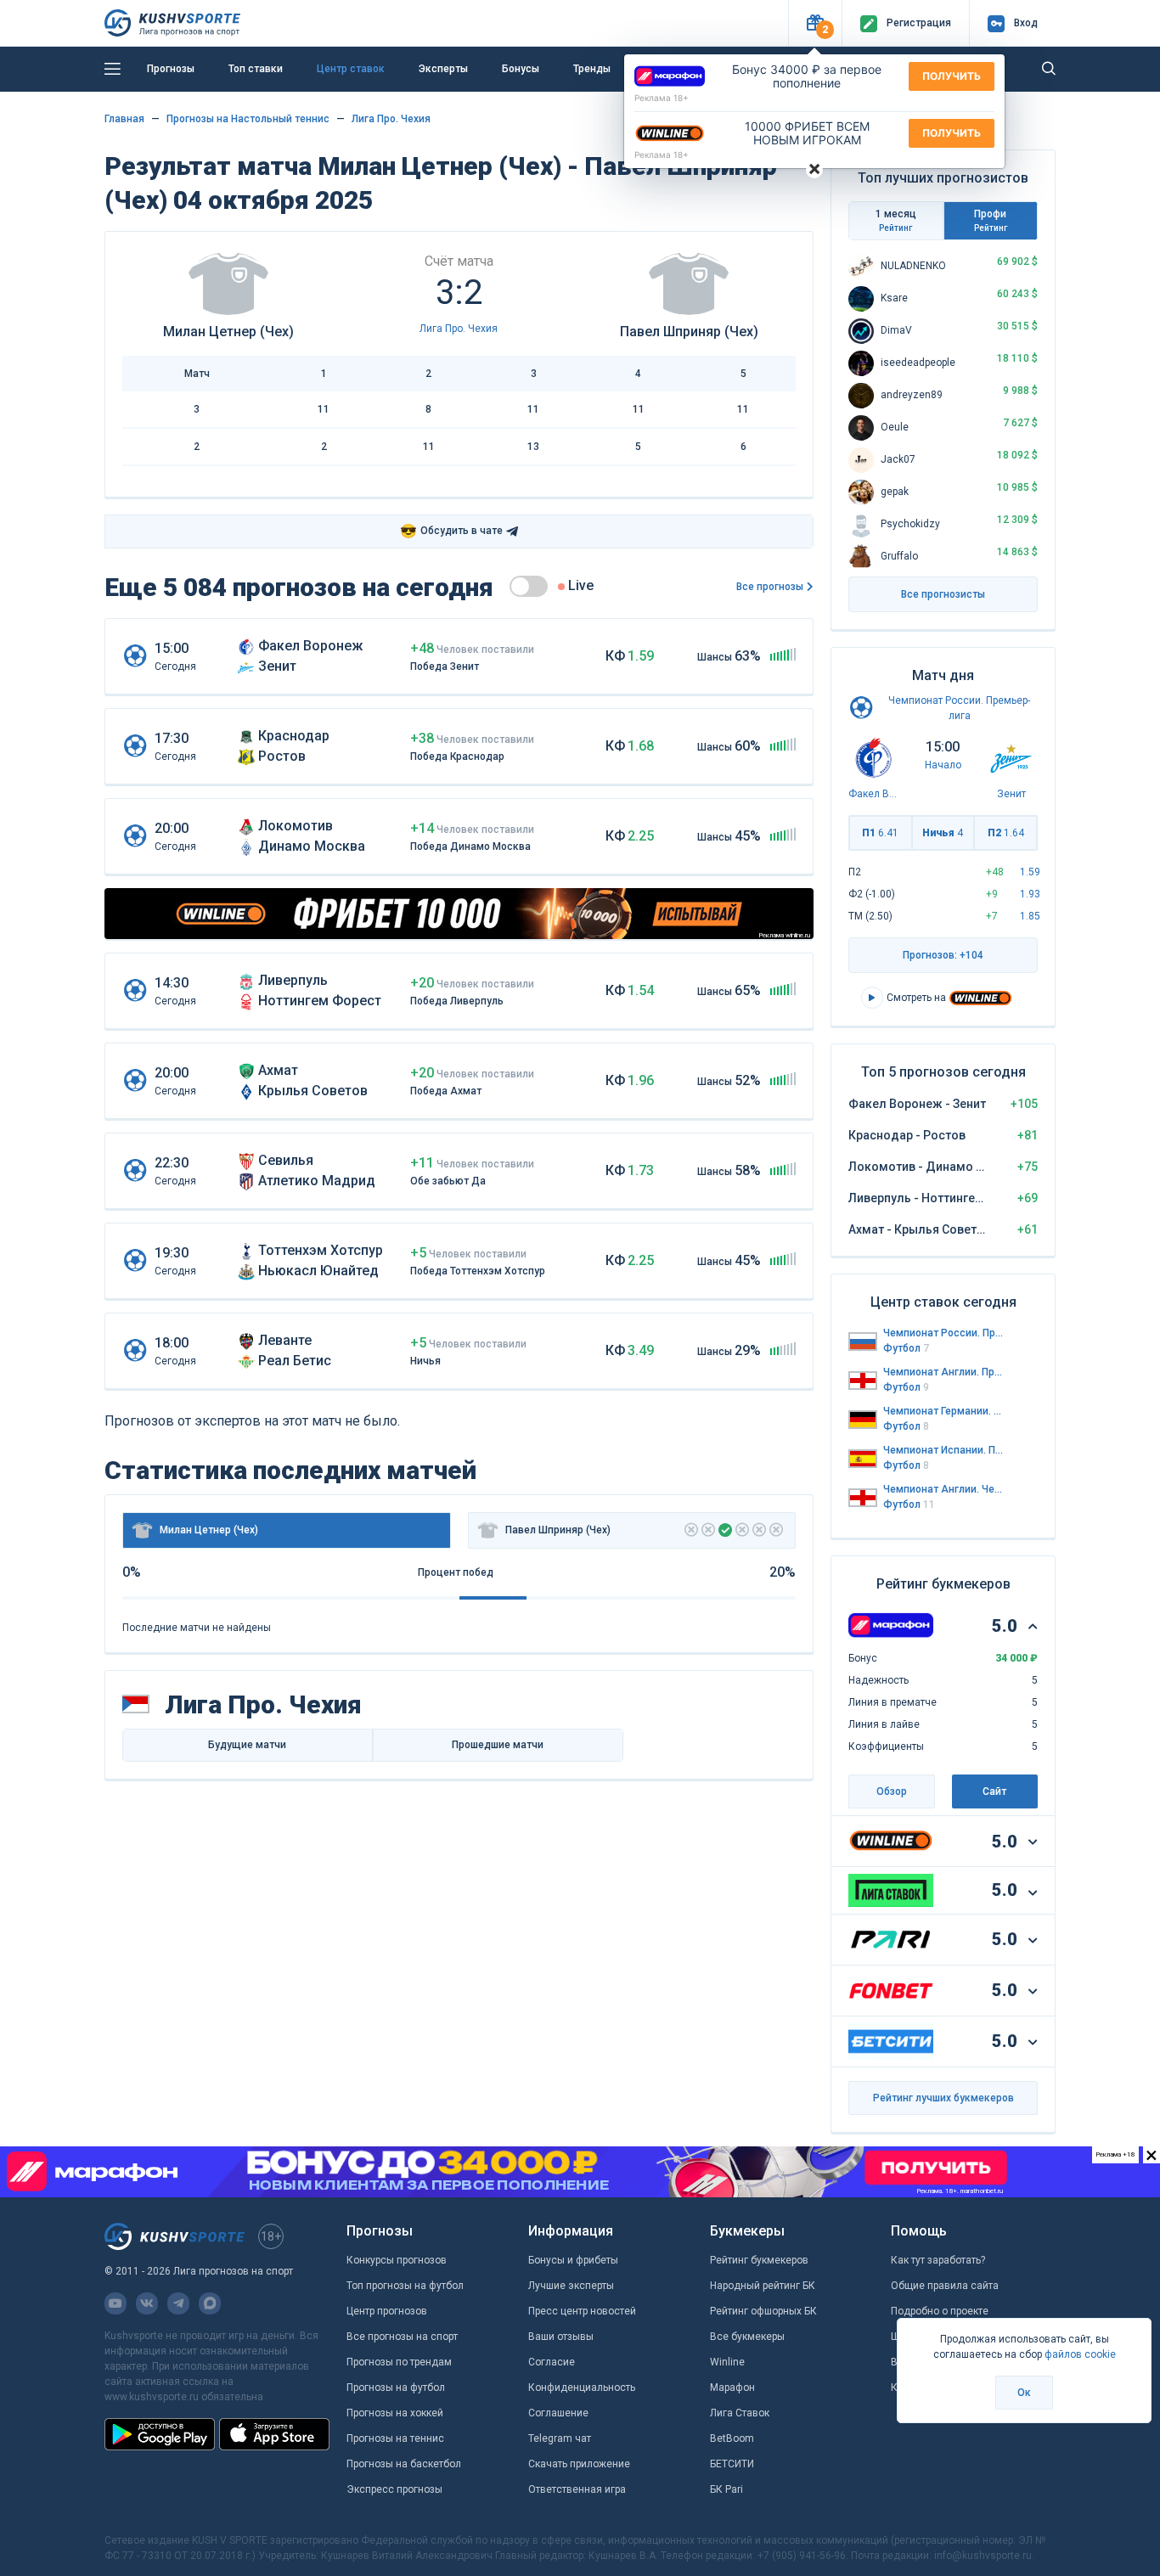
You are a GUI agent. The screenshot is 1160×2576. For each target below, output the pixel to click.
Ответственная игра (577, 2489)
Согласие (552, 2362)
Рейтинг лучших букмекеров (943, 2098)
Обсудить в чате (451, 531)
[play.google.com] (160, 2434)
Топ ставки (256, 69)
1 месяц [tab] (896, 220)
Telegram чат (560, 2438)
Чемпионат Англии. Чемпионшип (943, 1489)
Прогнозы (171, 69)
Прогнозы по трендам (399, 2362)
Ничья (943, 833)
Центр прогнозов (387, 2311)
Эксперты (443, 69)
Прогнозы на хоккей (395, 2413)
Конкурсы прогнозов (397, 2260)
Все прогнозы (770, 587)
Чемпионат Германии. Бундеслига (943, 1411)
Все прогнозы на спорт (402, 2337)
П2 (1006, 833)
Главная (124, 119)
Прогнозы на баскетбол (404, 2464)
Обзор (892, 1791)
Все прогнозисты (943, 594)
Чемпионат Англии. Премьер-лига (943, 1372)
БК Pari (726, 2489)
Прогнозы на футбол (396, 2388)
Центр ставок (351, 69)
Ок (1024, 2393)
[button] (815, 23)
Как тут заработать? (938, 2260)
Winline (727, 2362)
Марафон (732, 2388)
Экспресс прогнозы (394, 2489)
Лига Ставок (740, 2413)
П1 (880, 833)
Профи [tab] (991, 220)
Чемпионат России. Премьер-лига (943, 1333)
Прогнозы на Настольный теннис (248, 119)
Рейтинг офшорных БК (763, 2311)
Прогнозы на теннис (395, 2438)
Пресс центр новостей (582, 2311)
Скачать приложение (579, 2464)
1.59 (1030, 872)
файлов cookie (1080, 2354)
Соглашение (558, 2413)
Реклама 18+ (662, 98)
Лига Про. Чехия (391, 119)
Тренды (592, 69)
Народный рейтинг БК (763, 2286)
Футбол (906, 1348)
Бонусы (521, 69)
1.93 (1030, 894)
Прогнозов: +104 (943, 955)
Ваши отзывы (561, 2337)
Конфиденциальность (582, 2388)
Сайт (994, 1791)
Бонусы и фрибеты (573, 2260)
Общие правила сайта (945, 2286)
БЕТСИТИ (732, 2464)
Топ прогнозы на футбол (405, 2286)
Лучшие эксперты (571, 2286)
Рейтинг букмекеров (759, 2260)
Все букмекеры (747, 2337)
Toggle (529, 586)
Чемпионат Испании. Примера (943, 1450)
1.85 (1030, 916)
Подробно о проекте (940, 2311)
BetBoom (732, 2438)
